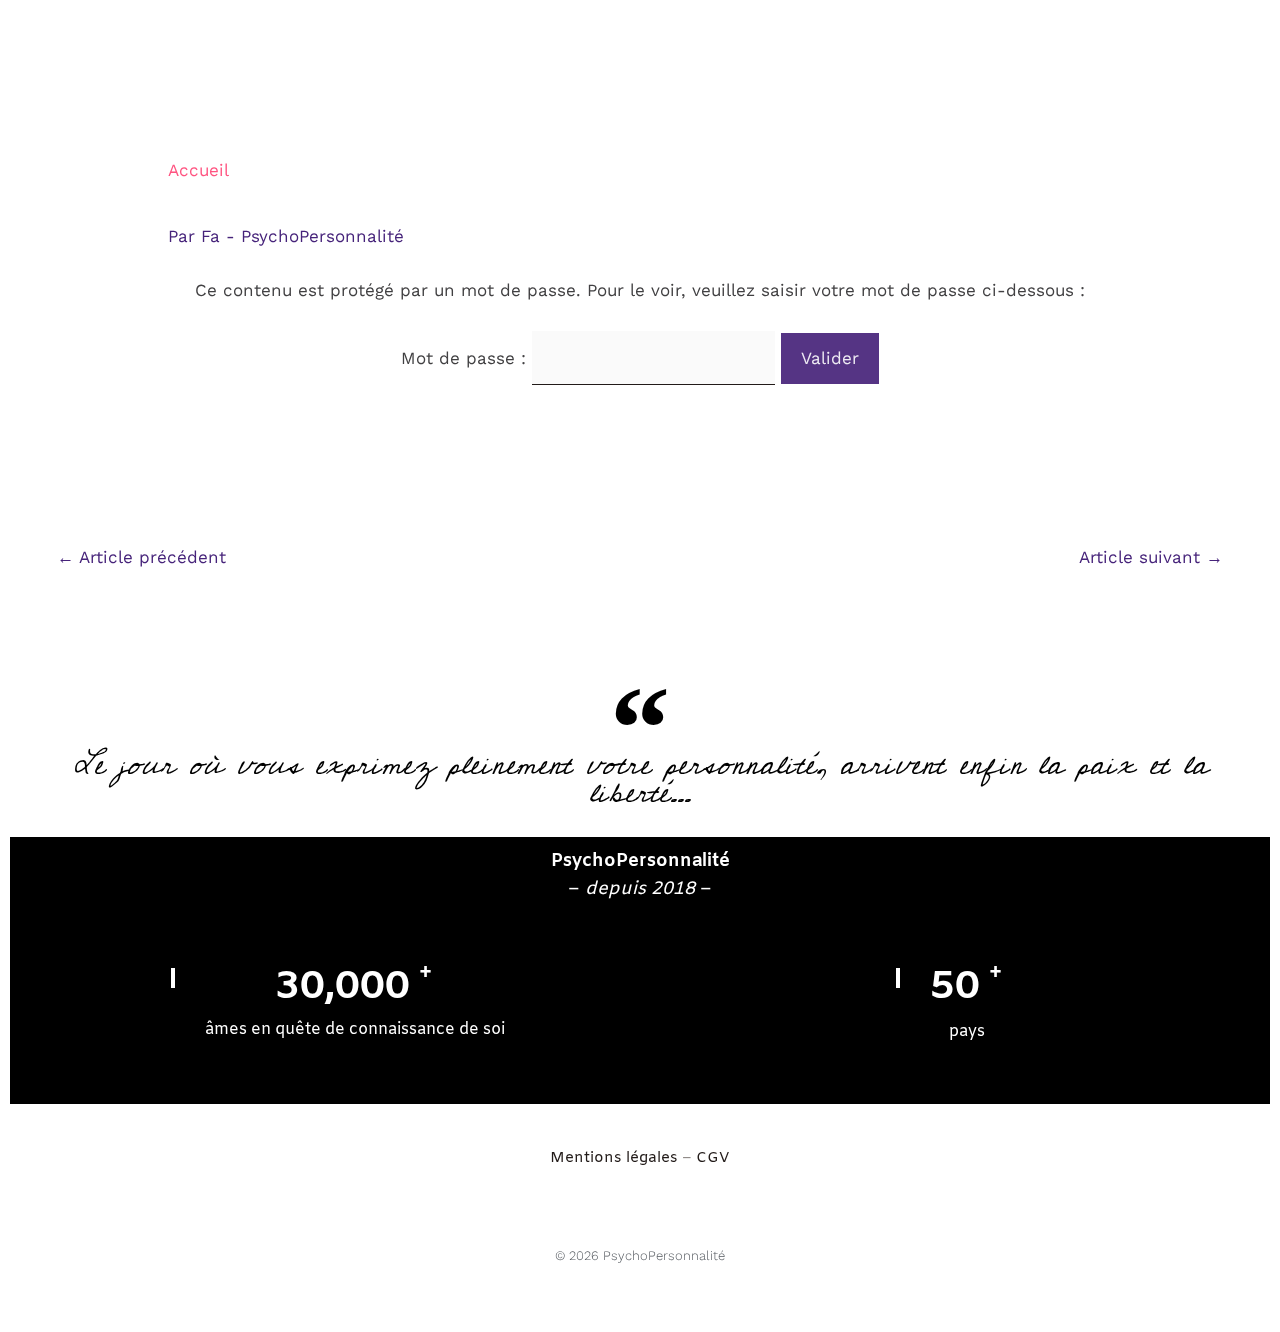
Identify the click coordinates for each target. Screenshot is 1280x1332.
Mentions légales (616, 1158)
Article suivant (1151, 557)
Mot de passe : (466, 358)
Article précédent (141, 557)
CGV (713, 1158)
